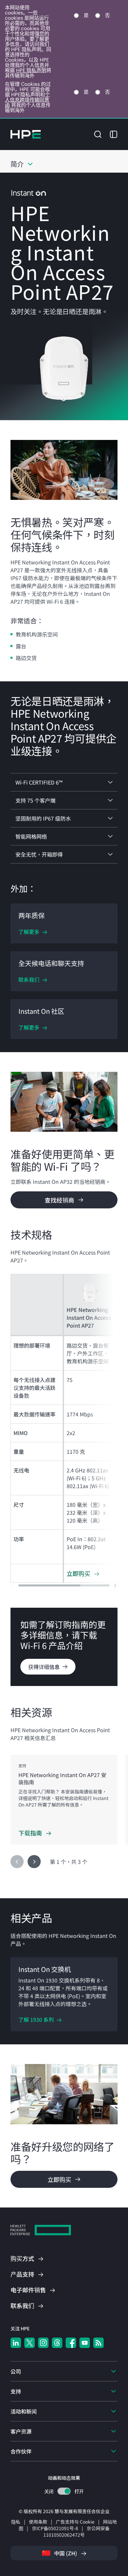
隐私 (16, 2522)
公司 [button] (16, 2371)
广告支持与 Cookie (75, 2522)
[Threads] (57, 2343)
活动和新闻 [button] (24, 2411)
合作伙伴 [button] (21, 2451)
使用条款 (38, 2522)
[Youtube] (85, 2343)
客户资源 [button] (21, 2431)
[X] (30, 2343)
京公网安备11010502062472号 (76, 2531)
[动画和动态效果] (64, 2491)
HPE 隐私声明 (31, 70)
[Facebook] (71, 2343)
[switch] (64, 2491)
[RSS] (98, 2343)
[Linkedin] (16, 2343)
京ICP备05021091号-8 (55, 2528)
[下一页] (34, 1862)
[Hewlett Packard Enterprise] (26, 134)
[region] (64, 1800)
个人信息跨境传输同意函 (27, 100)
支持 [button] (16, 2391)
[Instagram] (43, 2343)
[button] (98, 133)
